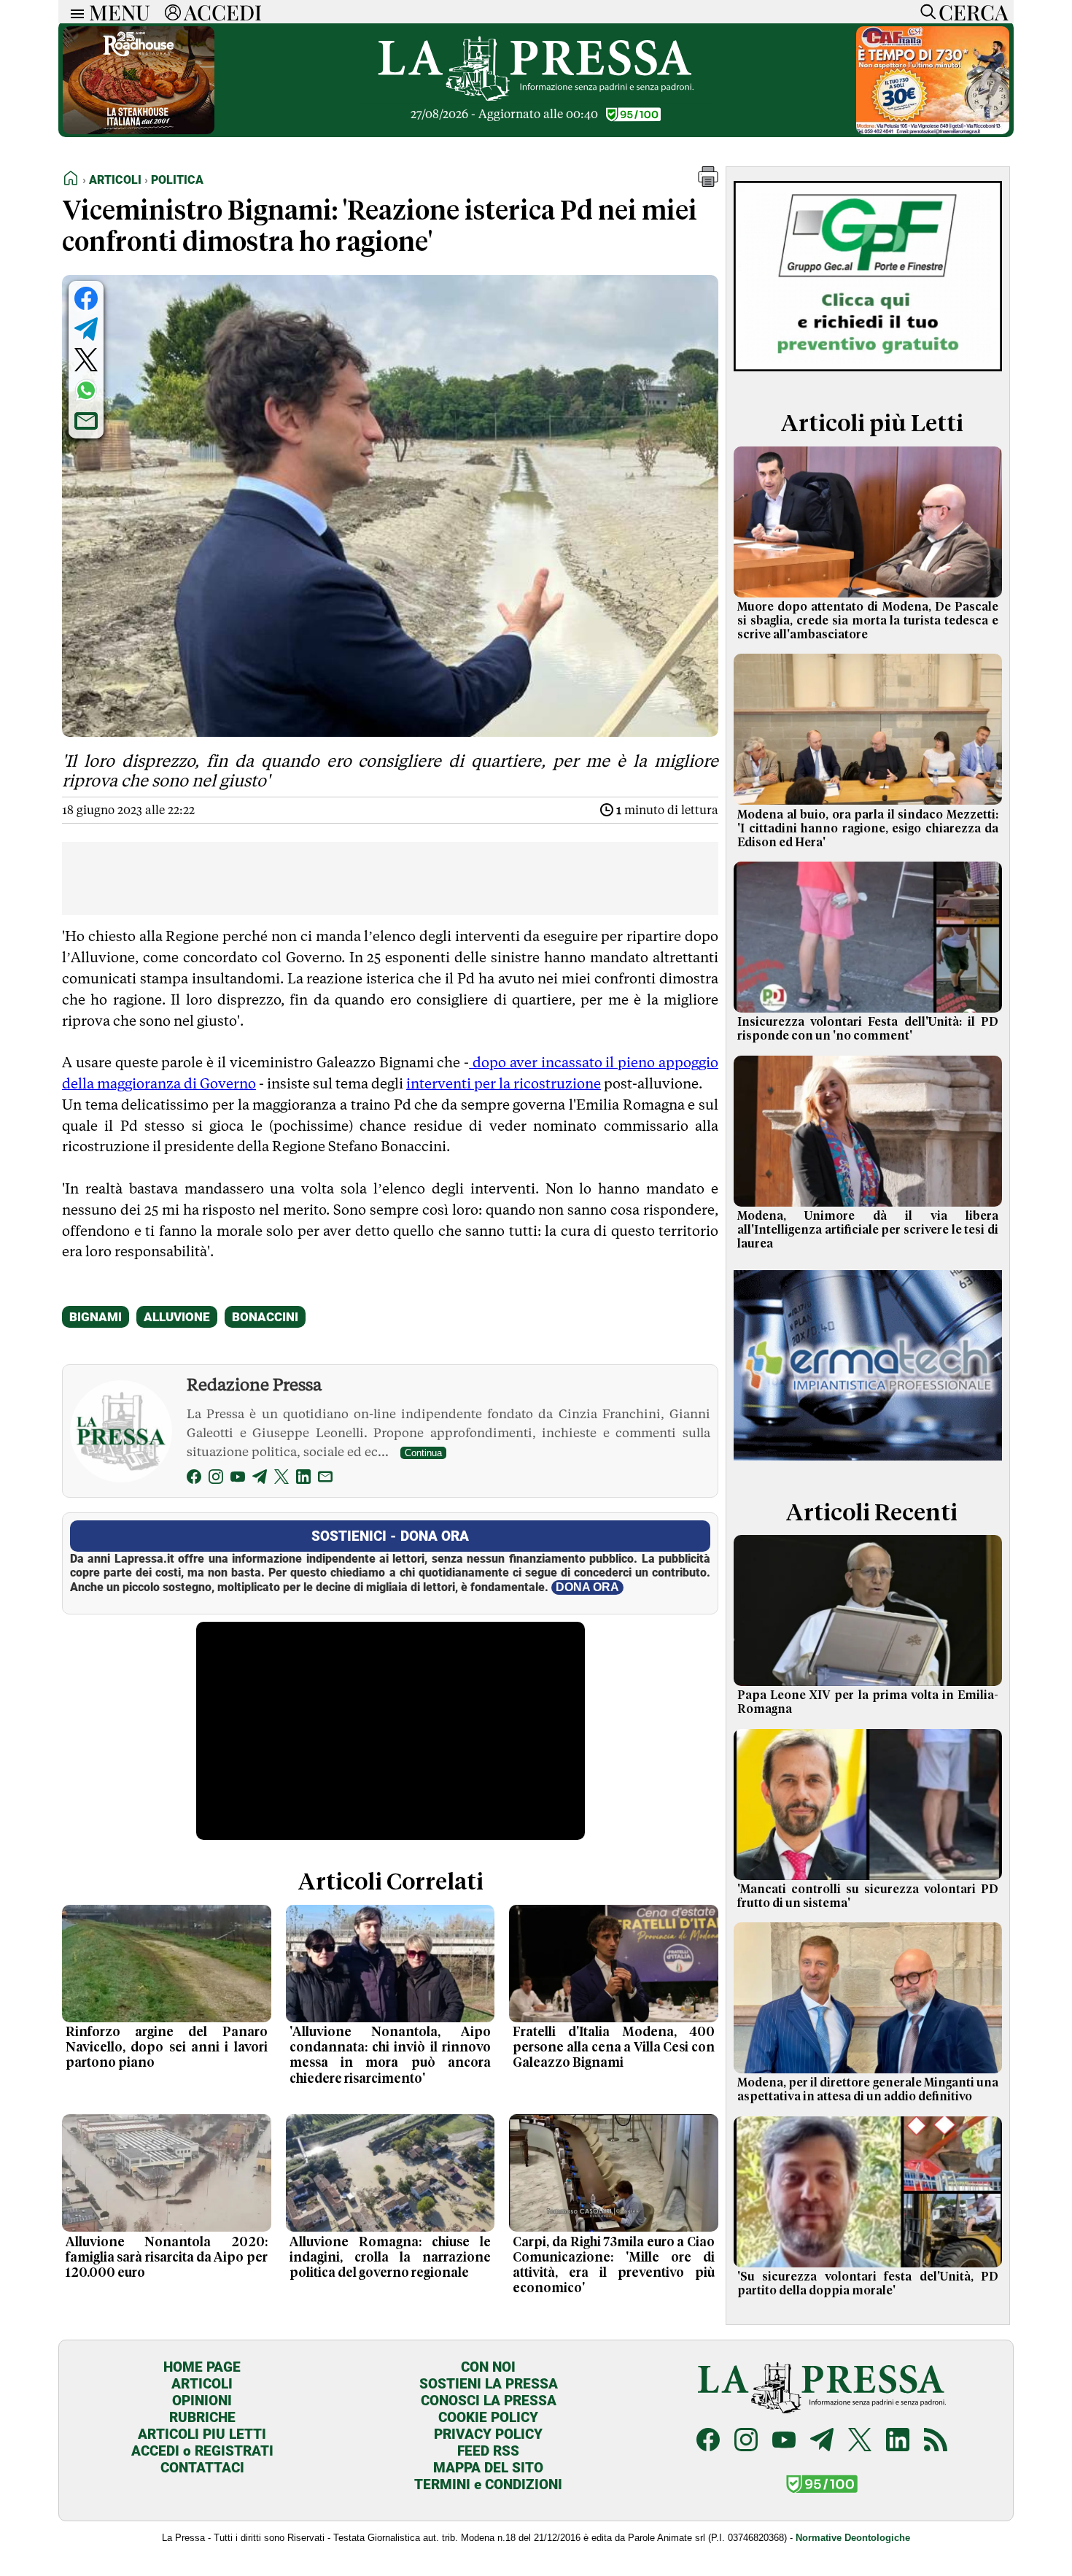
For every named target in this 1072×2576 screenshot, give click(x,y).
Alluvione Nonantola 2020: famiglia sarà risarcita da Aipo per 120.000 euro (167, 2258)
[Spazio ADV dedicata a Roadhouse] (139, 130)
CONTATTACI (202, 2468)
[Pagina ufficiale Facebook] (708, 2441)
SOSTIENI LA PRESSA (489, 2384)
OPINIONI (202, 2401)
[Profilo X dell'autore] (281, 1479)
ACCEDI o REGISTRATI (202, 2451)
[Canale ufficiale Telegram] (822, 2441)
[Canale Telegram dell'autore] (260, 1479)
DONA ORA (587, 1587)
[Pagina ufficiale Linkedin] (898, 2441)
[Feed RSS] (936, 2441)
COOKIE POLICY (488, 2417)
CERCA (973, 12)
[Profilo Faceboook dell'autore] (194, 1479)
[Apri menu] (74, 12)
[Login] (173, 12)
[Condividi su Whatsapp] (86, 390)
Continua (423, 1453)
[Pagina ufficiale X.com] (860, 2441)
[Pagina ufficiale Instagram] (746, 2441)
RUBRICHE (202, 2417)
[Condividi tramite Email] (86, 421)
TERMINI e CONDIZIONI (488, 2484)
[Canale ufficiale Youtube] (784, 2441)
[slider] (374, 1829)
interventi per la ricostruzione (504, 1083)
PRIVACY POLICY (488, 2434)
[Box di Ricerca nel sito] (925, 12)
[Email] (325, 1479)
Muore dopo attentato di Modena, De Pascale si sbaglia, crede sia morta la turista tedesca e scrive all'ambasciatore (868, 621)
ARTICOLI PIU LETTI (202, 2434)
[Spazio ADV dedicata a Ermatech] (868, 1463)
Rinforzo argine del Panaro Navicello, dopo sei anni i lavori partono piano (167, 2048)
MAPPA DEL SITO (488, 2468)
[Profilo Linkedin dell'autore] (303, 1479)
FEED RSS (488, 2451)
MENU (120, 12)
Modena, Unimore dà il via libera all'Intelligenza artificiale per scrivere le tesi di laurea (868, 1230)
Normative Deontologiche (853, 2538)
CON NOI (488, 2367)
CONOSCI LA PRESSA (489, 2401)
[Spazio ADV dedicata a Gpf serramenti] (868, 375)
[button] (708, 183)
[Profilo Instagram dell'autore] (216, 1479)
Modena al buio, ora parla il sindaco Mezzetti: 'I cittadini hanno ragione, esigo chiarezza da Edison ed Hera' (868, 829)
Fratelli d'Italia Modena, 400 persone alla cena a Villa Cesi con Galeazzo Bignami (614, 2048)
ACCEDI (223, 12)
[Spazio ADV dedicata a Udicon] (933, 130)
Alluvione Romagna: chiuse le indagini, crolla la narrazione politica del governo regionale (391, 2258)
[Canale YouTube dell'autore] (238, 1479)
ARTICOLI (202, 2384)
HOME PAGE (202, 2367)
